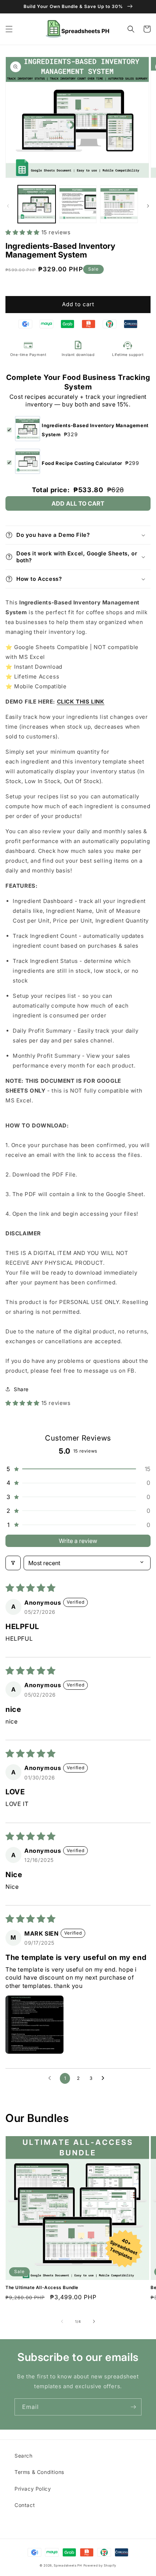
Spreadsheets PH (68, 2565)
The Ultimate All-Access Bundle (42, 2287)
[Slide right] (148, 206)
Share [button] (21, 1389)
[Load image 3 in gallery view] (119, 204)
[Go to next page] (105, 2078)
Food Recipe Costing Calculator (91, 463)
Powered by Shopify (100, 2565)
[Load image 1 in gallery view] (37, 204)
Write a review (78, 1541)
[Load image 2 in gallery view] (78, 204)
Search (24, 2456)
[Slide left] (8, 206)
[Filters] (13, 1563)
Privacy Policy (33, 2489)
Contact (25, 2505)
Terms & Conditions (39, 2472)
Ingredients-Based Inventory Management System (95, 430)
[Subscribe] (133, 2407)
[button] (9, 29)
